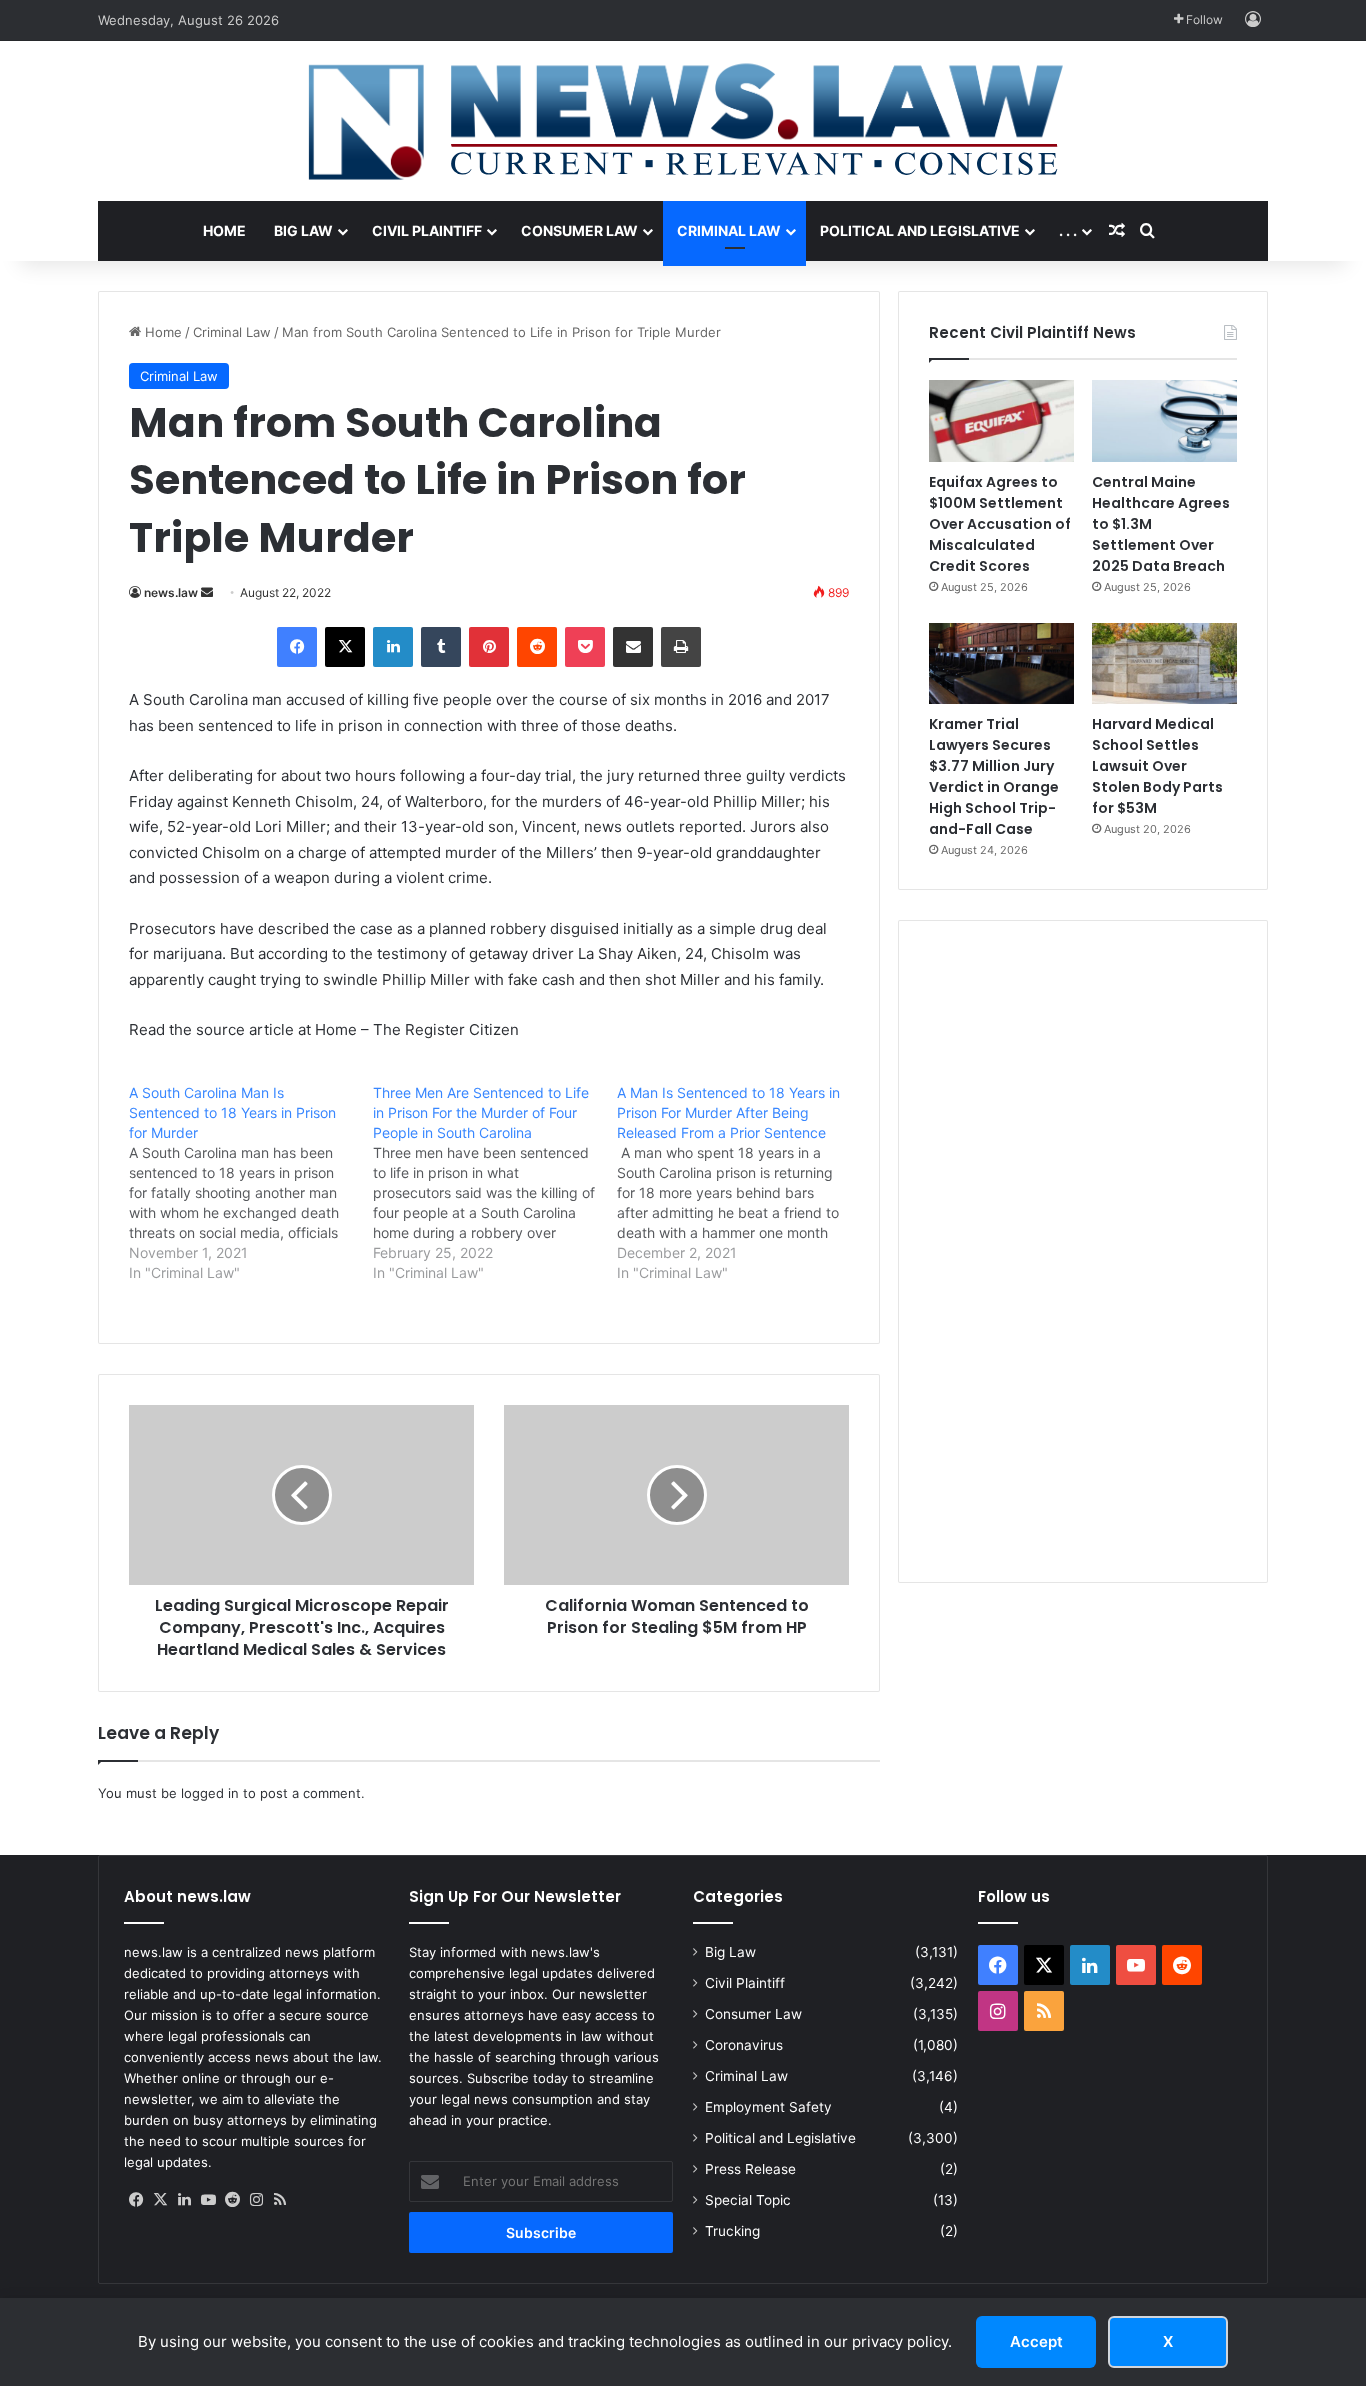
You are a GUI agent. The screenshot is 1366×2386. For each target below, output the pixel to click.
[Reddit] (537, 647)
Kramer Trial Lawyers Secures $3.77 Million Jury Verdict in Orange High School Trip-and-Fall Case (994, 776)
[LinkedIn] (393, 647)
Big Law (303, 230)
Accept (1036, 2341)
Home (224, 230)
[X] (345, 647)
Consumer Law (579, 230)
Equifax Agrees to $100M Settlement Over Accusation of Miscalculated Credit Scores (1000, 524)
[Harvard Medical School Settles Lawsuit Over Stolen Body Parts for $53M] (1164, 664)
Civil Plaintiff (427, 230)
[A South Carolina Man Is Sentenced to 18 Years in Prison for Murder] (251, 1183)
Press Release (750, 2169)
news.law (171, 592)
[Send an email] (207, 592)
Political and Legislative (920, 230)
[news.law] (683, 121)
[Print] (681, 647)
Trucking (732, 2231)
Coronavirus (744, 2045)
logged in (210, 1793)
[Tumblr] (441, 647)
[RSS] (280, 2200)
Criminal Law (729, 230)
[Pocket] (585, 647)
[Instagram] (256, 2200)
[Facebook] (297, 647)
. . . (1068, 230)
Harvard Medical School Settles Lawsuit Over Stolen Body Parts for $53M (1157, 766)
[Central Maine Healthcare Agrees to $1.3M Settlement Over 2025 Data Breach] (1164, 421)
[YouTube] (208, 2200)
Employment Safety (768, 2107)
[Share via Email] (633, 647)
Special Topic (748, 2200)
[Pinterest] (489, 647)
